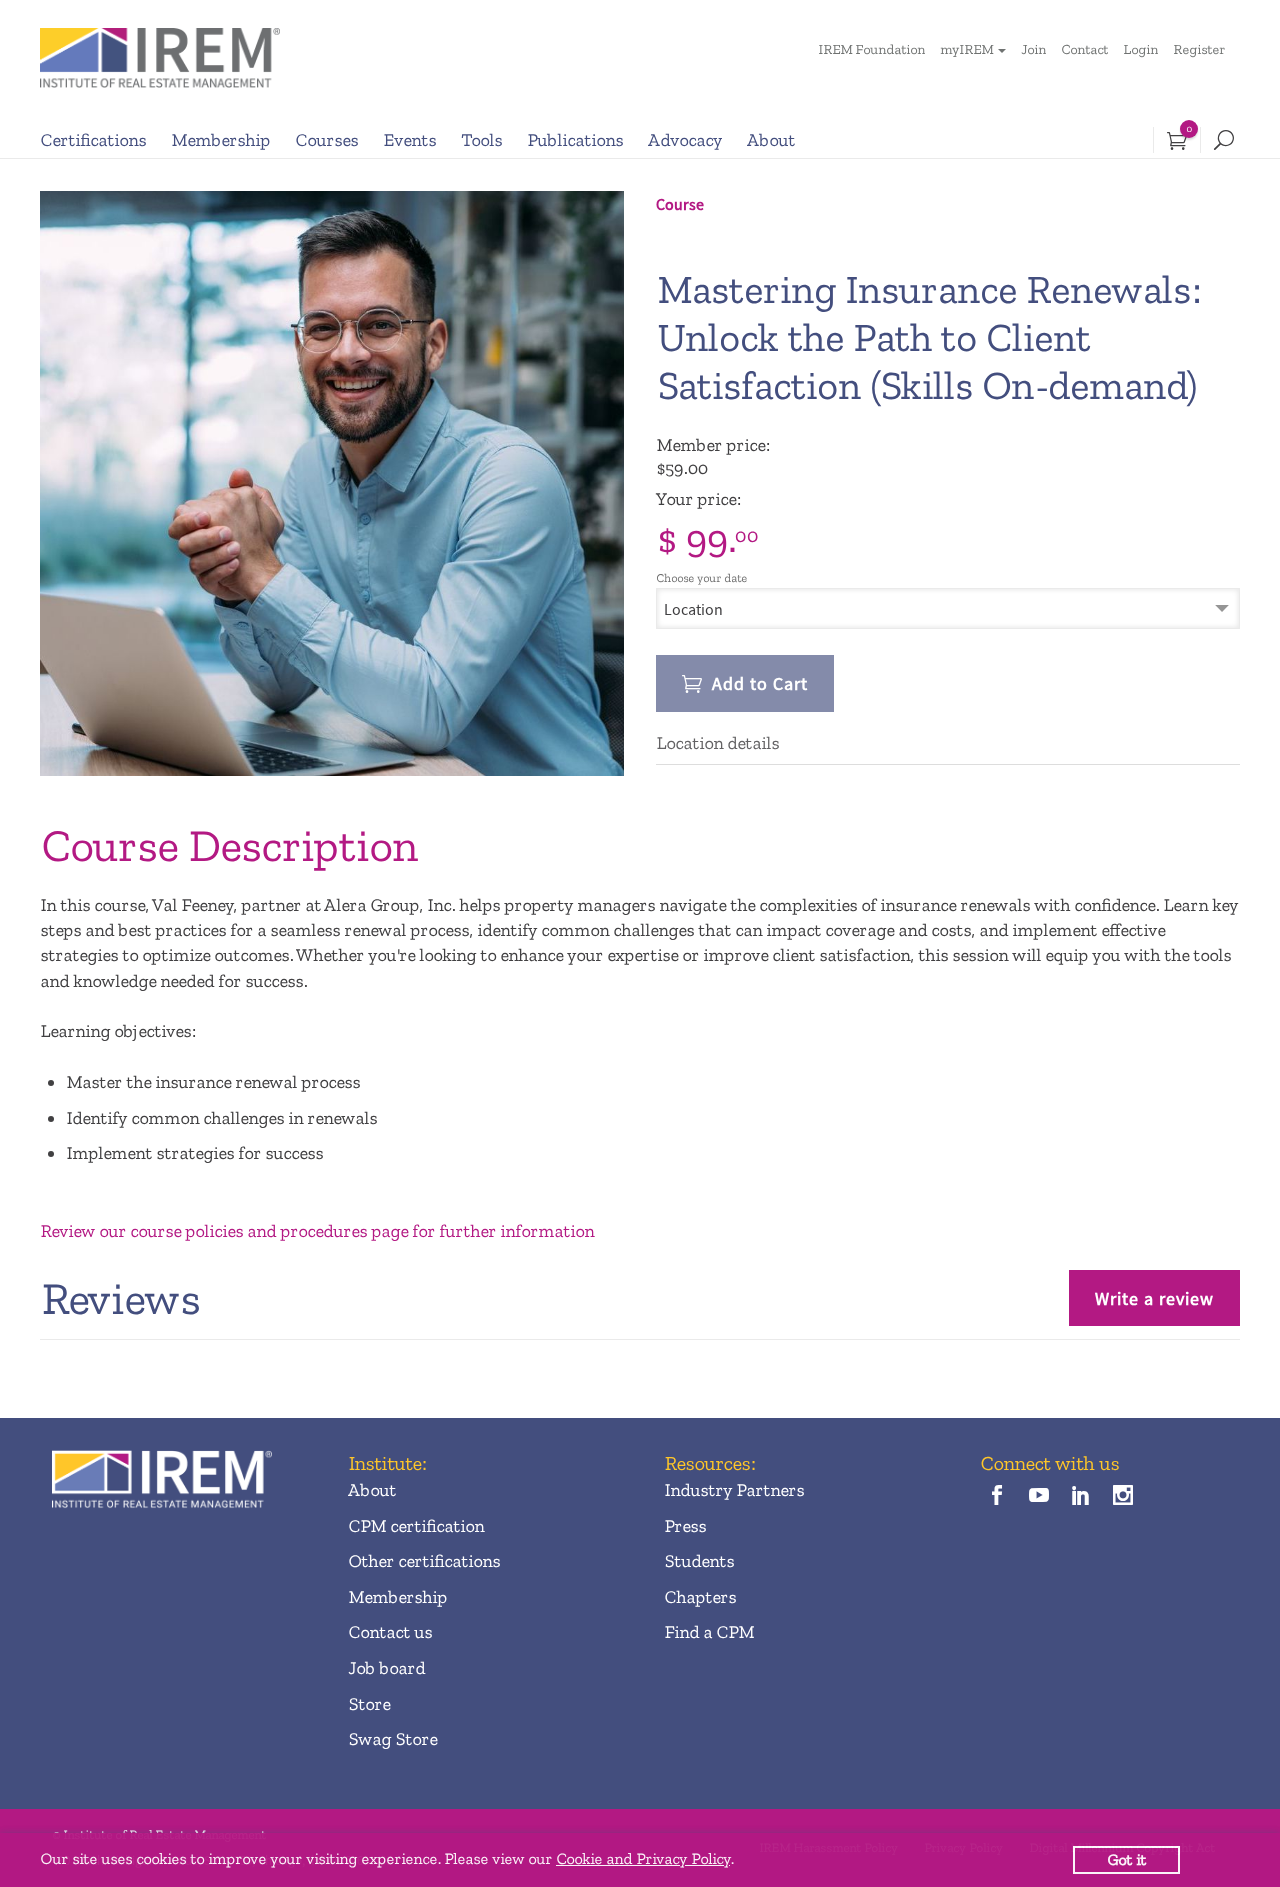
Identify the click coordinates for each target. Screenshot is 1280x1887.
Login (1140, 49)
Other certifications (424, 1561)
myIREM (966, 49)
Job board (386, 1668)
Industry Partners (734, 1490)
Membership (220, 140)
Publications (575, 140)
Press (685, 1526)
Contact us (390, 1632)
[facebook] (996, 1497)
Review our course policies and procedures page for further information (317, 1231)
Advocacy (685, 140)
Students (699, 1561)
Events (409, 140)
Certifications (93, 140)
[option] (332, 483)
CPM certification (416, 1526)
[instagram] (1123, 1497)
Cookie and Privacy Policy (643, 1858)
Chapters (700, 1597)
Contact (1084, 49)
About (771, 140)
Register (1199, 49)
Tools (481, 140)
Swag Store (392, 1739)
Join (1033, 49)
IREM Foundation (871, 49)
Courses (326, 140)
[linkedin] (1081, 1497)
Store (369, 1704)
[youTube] (1038, 1497)
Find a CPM (709, 1632)
